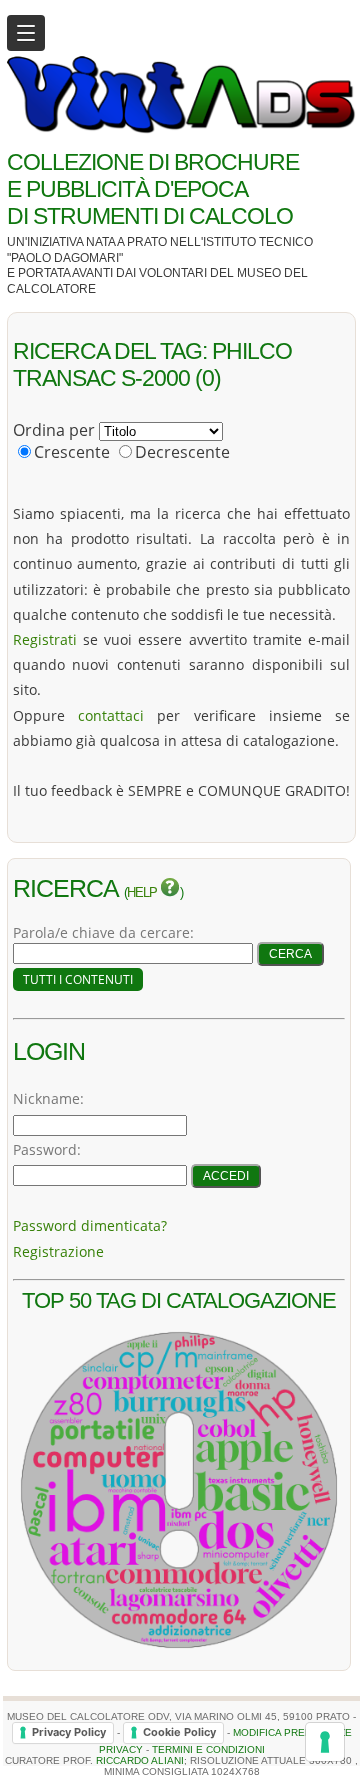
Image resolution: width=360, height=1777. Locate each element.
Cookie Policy (179, 1732)
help (143, 893)
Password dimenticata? (90, 1225)
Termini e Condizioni (208, 1749)
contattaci (111, 715)
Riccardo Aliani (140, 1760)
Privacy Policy (69, 1732)
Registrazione (58, 1251)
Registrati (45, 639)
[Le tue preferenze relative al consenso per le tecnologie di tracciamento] (325, 1742)
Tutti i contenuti (78, 979)
